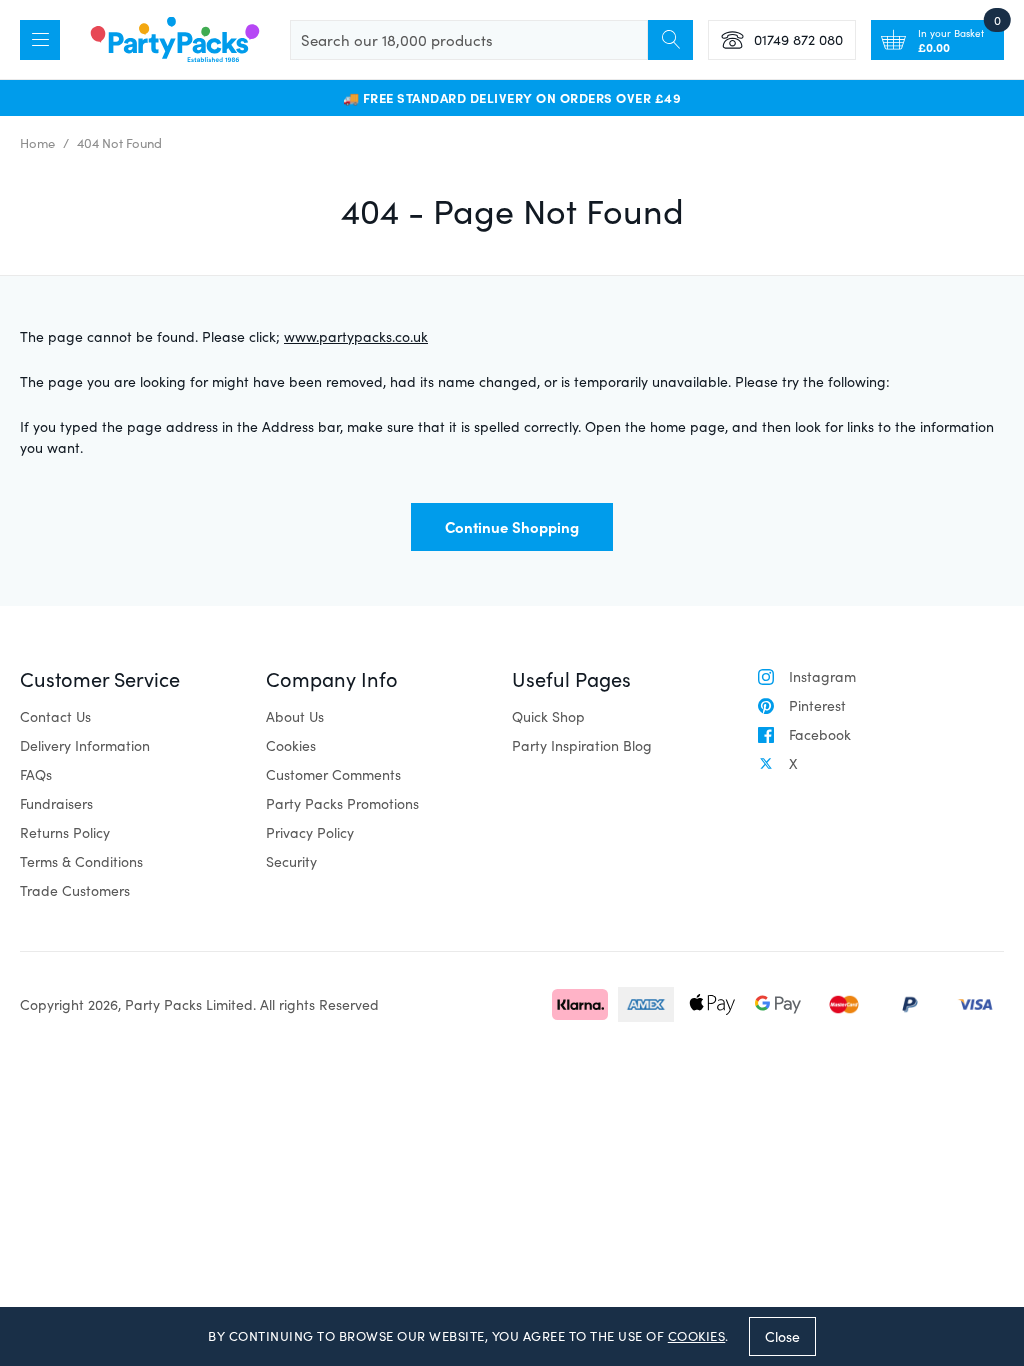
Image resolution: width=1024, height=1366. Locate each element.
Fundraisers (56, 803)
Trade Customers (75, 890)
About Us (295, 716)
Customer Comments (333, 774)
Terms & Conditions (81, 861)
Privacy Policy (310, 832)
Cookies (291, 745)
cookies (697, 1336)
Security (291, 861)
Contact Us (55, 716)
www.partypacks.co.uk (356, 336)
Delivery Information (85, 745)
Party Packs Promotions (342, 803)
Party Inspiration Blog (582, 745)
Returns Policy (65, 832)
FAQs (36, 774)
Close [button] (782, 1336)
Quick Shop (548, 716)
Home (37, 143)
